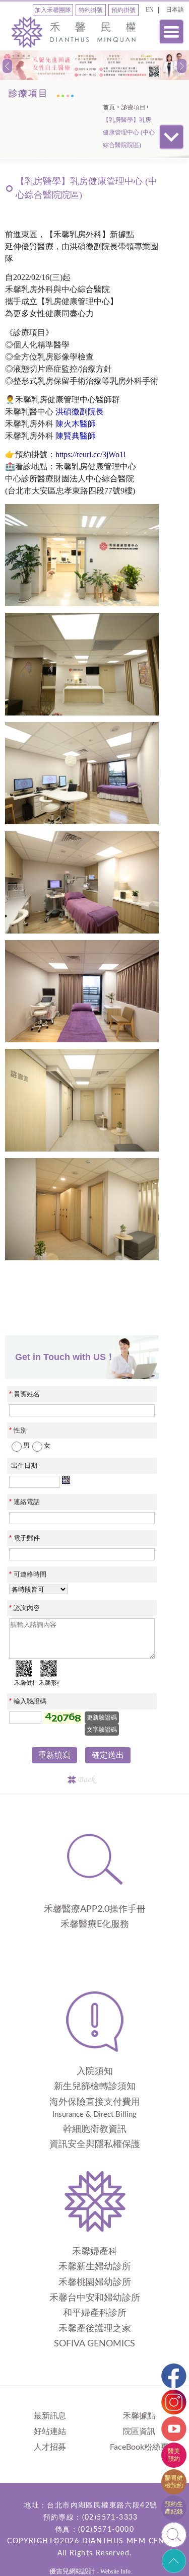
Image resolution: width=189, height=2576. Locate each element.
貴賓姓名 (24, 1394)
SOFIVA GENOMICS (94, 2344)
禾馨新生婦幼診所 (95, 2267)
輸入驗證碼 (28, 1701)
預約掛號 (123, 10)
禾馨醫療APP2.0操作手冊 (95, 1909)
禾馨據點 (139, 2416)
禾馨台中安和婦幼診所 (95, 2298)
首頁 (109, 107)
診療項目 (134, 107)
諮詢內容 (24, 1608)
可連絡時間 (28, 1574)
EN (150, 10)
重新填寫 (54, 1755)
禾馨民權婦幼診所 (74, 34)
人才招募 (50, 2447)
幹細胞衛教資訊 (95, 2129)
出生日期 (24, 1465)
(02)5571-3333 (110, 2518)
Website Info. (116, 2571)
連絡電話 (24, 1502)
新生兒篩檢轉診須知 (95, 2087)
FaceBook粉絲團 (139, 2447)
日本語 (175, 10)
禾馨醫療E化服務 (95, 1924)
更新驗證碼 (102, 1718)
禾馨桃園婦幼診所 (95, 2282)
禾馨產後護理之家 (95, 2329)
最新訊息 (50, 2416)
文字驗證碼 (102, 1730)
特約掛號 (91, 10)
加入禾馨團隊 (53, 10)
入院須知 (95, 2071)
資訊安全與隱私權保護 (95, 2144)
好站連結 (50, 2431)
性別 (18, 1430)
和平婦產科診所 (95, 2313)
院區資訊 (139, 2431)
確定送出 (108, 1755)
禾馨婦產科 (95, 2252)
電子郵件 (24, 1538)
